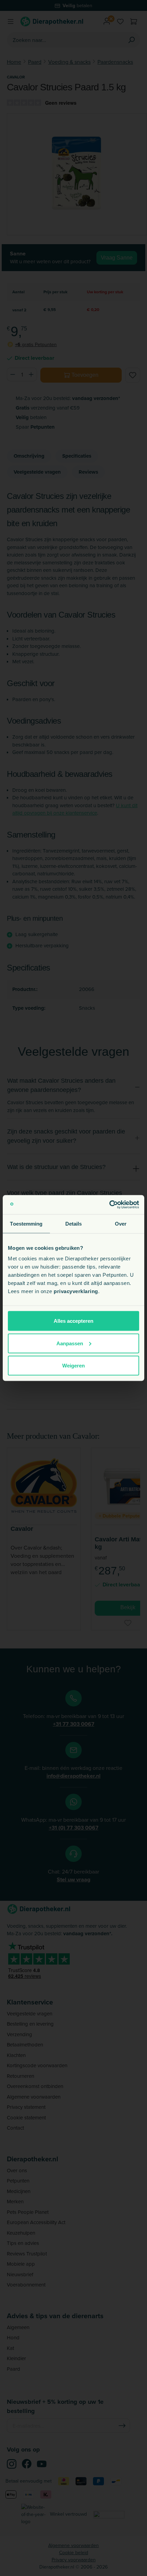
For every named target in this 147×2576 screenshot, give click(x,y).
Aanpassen (70, 1343)
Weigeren (73, 1366)
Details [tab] (74, 1223)
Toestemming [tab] (26, 1223)
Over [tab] (121, 1223)
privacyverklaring (76, 1291)
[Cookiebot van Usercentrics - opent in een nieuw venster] (109, 1205)
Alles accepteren (73, 1321)
